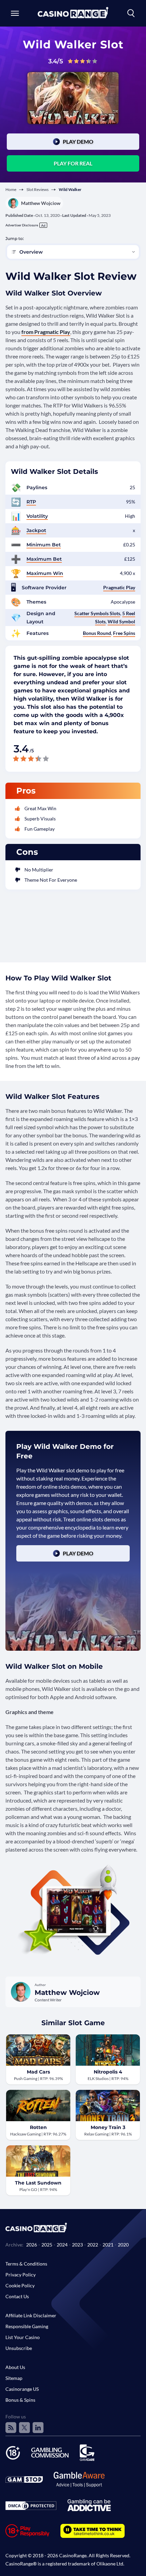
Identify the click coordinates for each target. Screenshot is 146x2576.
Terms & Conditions (26, 2264)
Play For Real (73, 163)
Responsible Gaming (27, 2326)
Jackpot (36, 530)
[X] (24, 2428)
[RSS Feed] (11, 2428)
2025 (47, 2245)
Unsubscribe (19, 2348)
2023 (77, 2245)
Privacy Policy (21, 2275)
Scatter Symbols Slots (97, 613)
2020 (123, 2245)
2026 (32, 2245)
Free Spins (124, 633)
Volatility (37, 516)
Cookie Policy (20, 2285)
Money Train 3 (108, 2127)
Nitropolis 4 (108, 2072)
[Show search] (131, 13)
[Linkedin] (38, 2428)
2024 (62, 2245)
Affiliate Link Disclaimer (31, 2315)
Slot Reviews (38, 189)
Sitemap (14, 2378)
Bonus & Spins (20, 2400)
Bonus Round (97, 633)
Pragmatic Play (119, 587)
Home (11, 189)
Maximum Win (45, 573)
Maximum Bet (44, 559)
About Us (15, 2367)
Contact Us (17, 2296)
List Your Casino (23, 2337)
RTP (31, 502)
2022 (93, 2245)
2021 (108, 2245)
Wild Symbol (121, 621)
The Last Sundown (38, 2183)
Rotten (38, 2127)
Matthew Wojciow (41, 203)
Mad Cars (38, 2072)
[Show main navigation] (15, 13)
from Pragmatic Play (46, 332)
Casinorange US (22, 2389)
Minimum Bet (44, 545)
